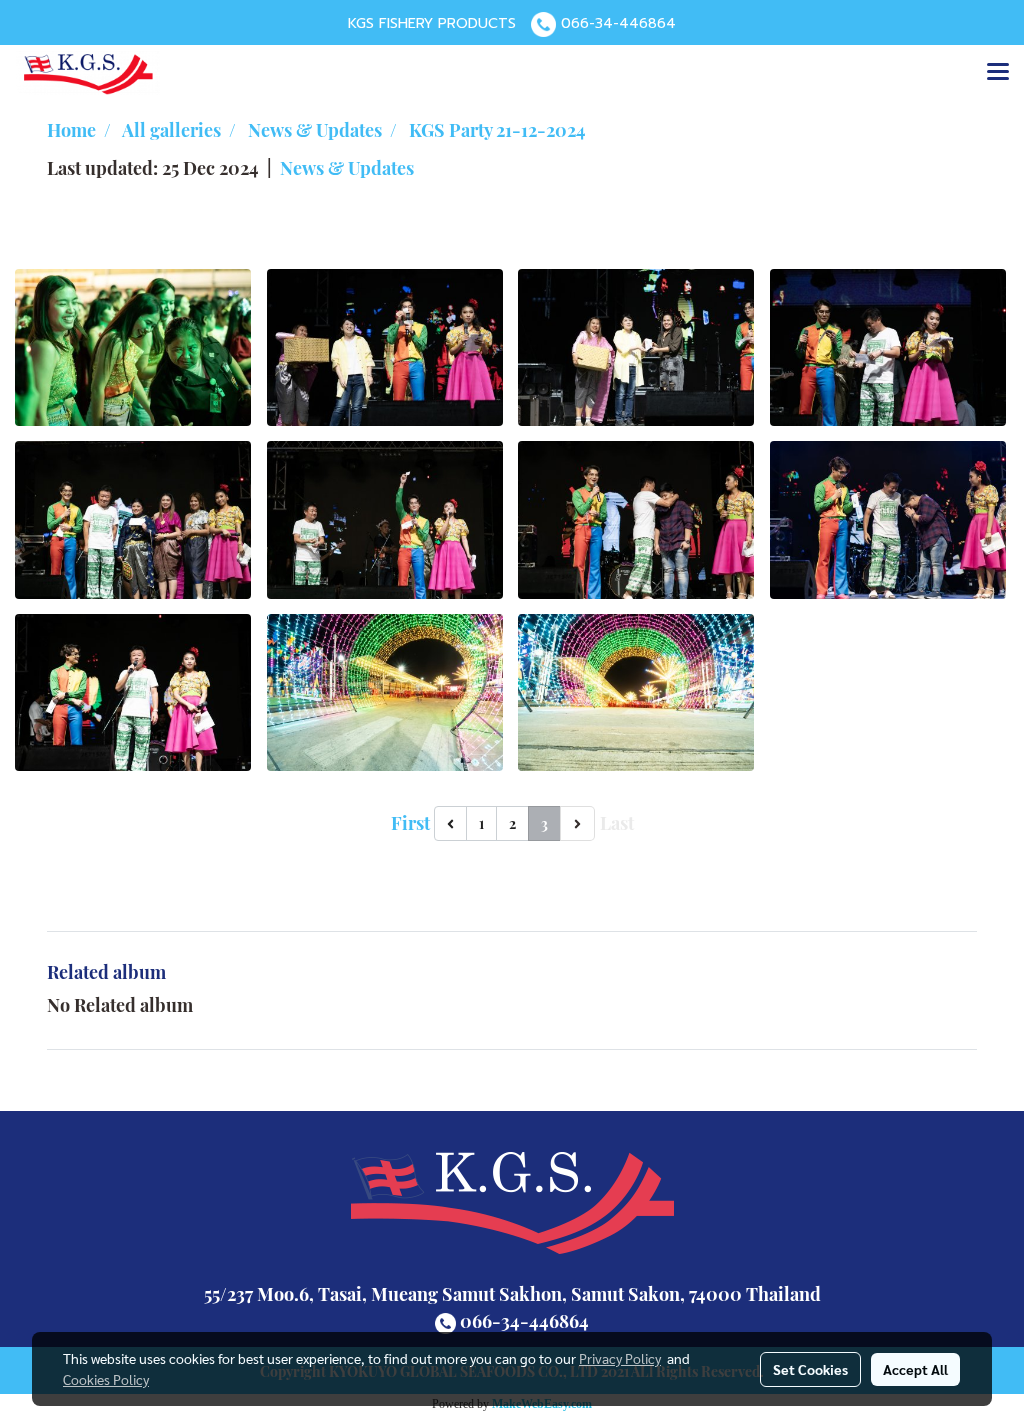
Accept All (915, 1369)
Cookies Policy (106, 1379)
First (410, 823)
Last (617, 823)
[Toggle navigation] (998, 73)
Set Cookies (810, 1369)
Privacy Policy (620, 1358)
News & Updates (347, 168)
